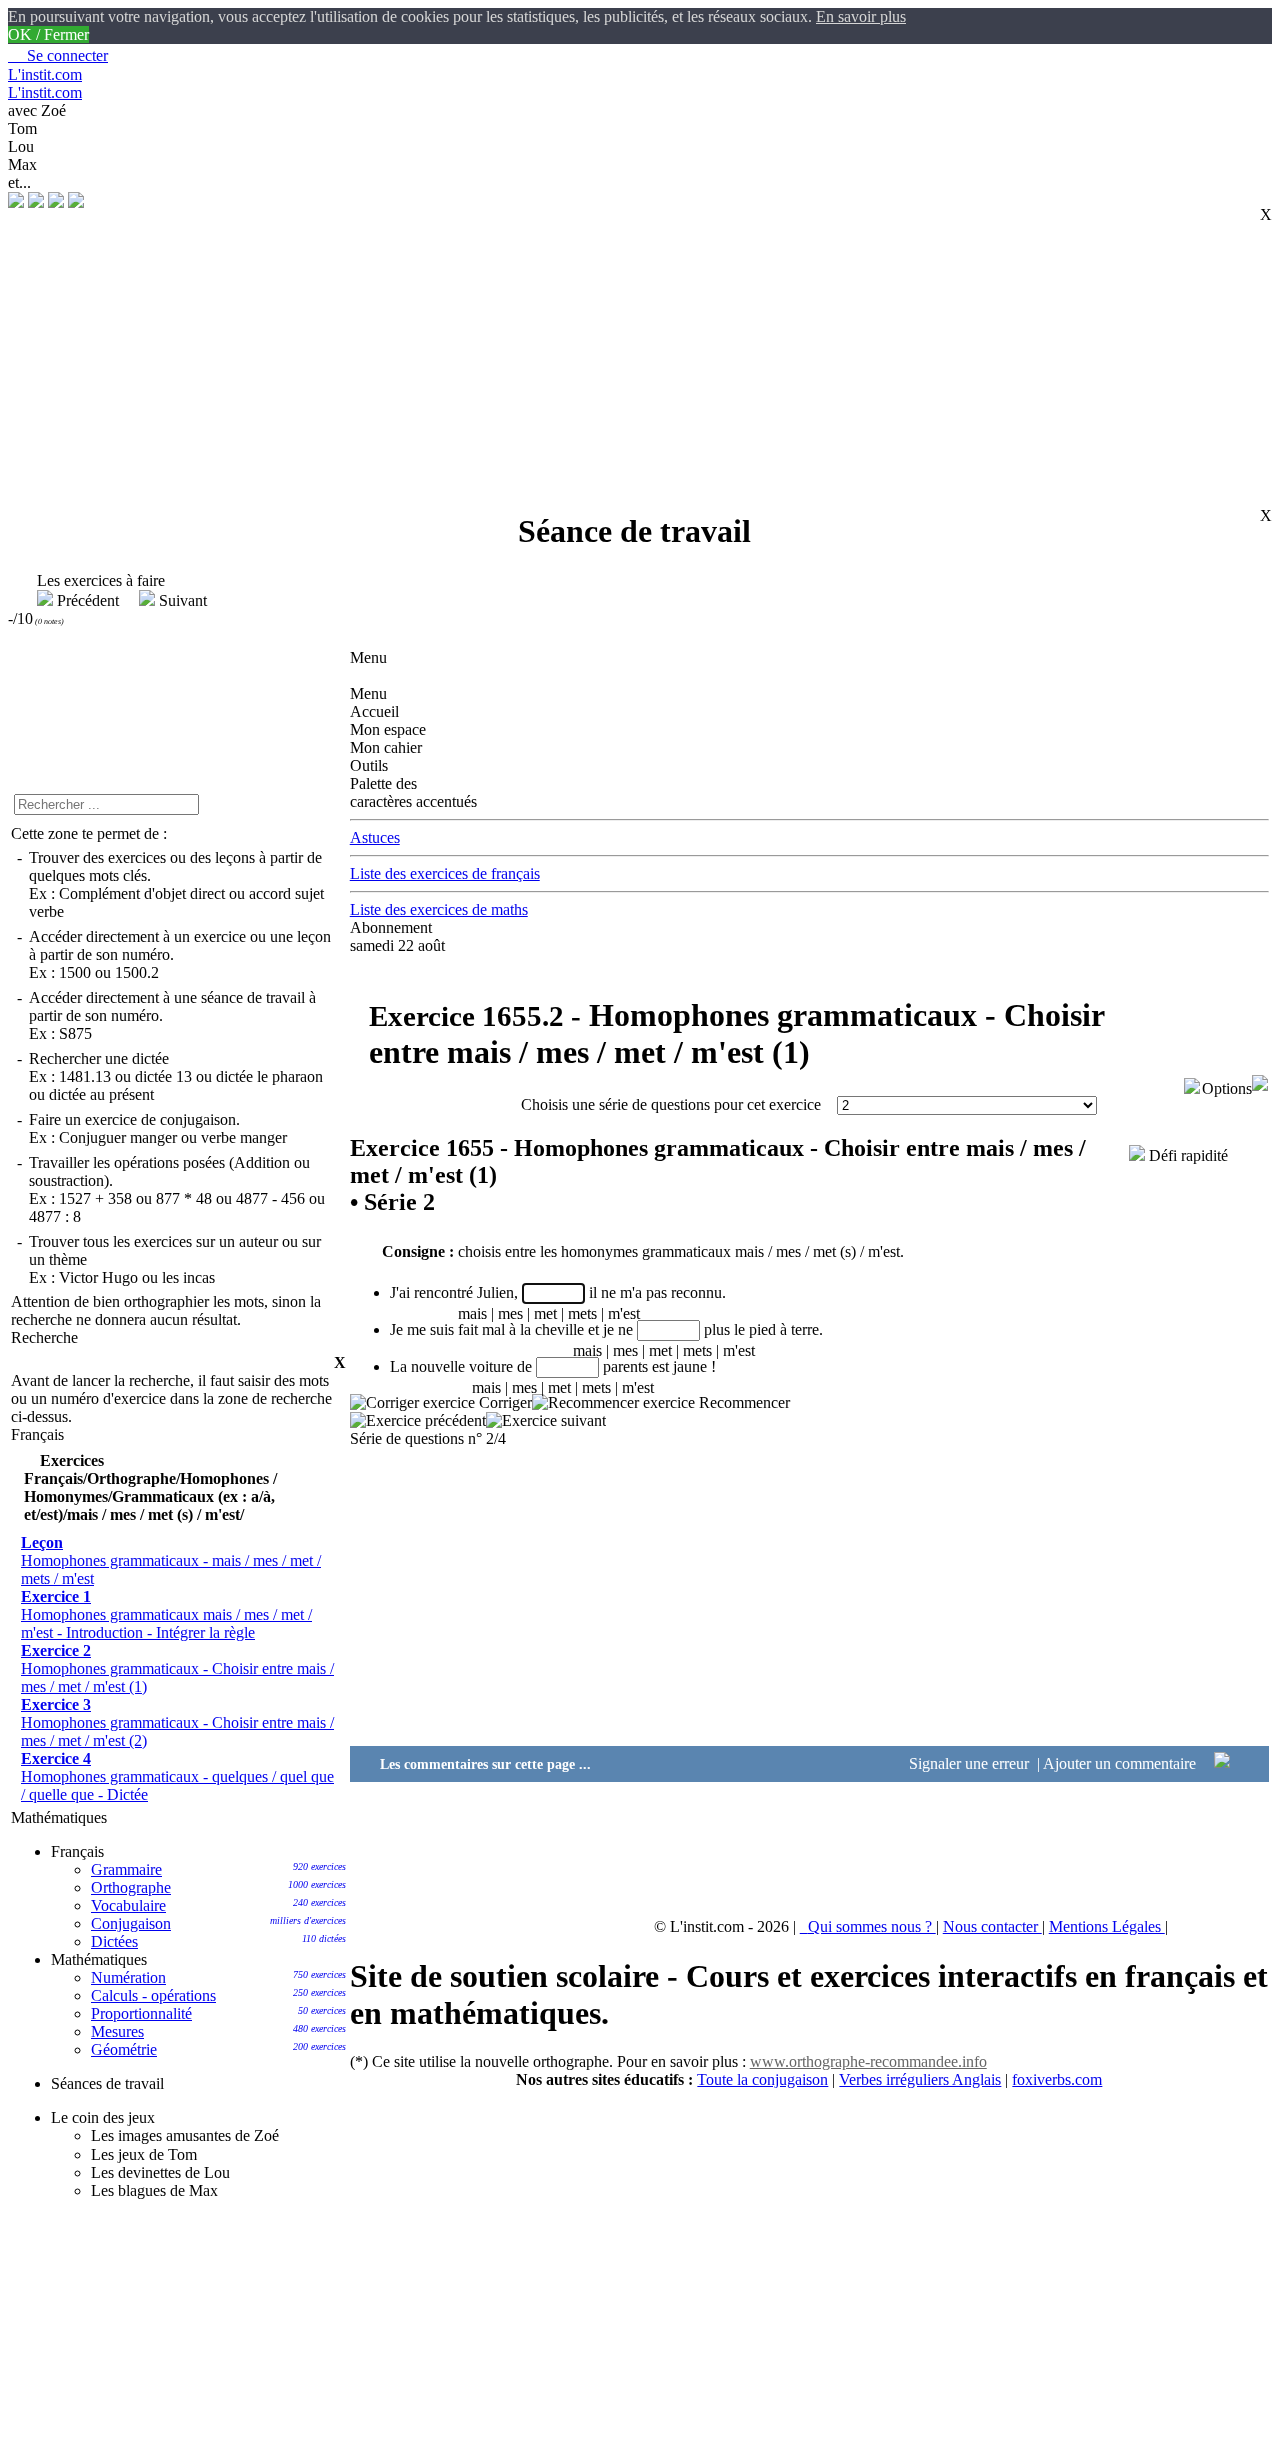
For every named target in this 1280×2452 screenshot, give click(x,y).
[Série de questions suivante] (546, 1420)
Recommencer (742, 1402)
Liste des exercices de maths (439, 909)
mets (582, 1313)
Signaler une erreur (971, 1763)
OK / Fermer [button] (48, 34)
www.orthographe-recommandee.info (868, 2061)
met (545, 1313)
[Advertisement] (628, 352)
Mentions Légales (1107, 1926)
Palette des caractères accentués (413, 792)
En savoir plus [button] (861, 16)
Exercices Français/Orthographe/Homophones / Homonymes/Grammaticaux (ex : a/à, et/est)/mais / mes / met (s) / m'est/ (150, 1487)
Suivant (181, 600)
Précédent (88, 600)
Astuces (375, 837)
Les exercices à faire (91, 581)
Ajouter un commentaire (1121, 1763)
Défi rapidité (1186, 1155)
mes (510, 1313)
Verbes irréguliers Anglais (920, 2079)
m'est (624, 1313)
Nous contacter (992, 1926)
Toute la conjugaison (762, 2079)
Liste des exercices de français (445, 873)
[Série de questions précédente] (418, 1420)
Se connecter (58, 55)
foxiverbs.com (1057, 2079)
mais (472, 1313)
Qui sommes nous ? (872, 1926)
